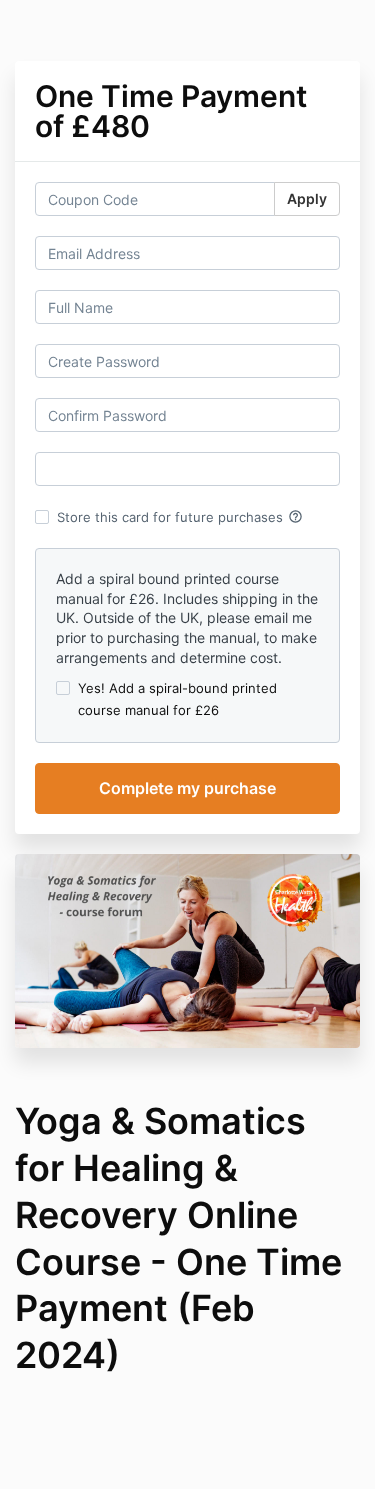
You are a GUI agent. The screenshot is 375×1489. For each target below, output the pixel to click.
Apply (307, 198)
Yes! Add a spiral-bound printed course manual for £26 (177, 699)
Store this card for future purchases (180, 517)
